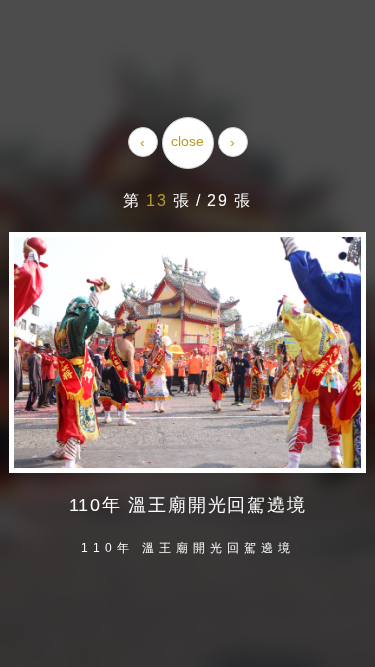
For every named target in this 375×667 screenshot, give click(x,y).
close (187, 141)
